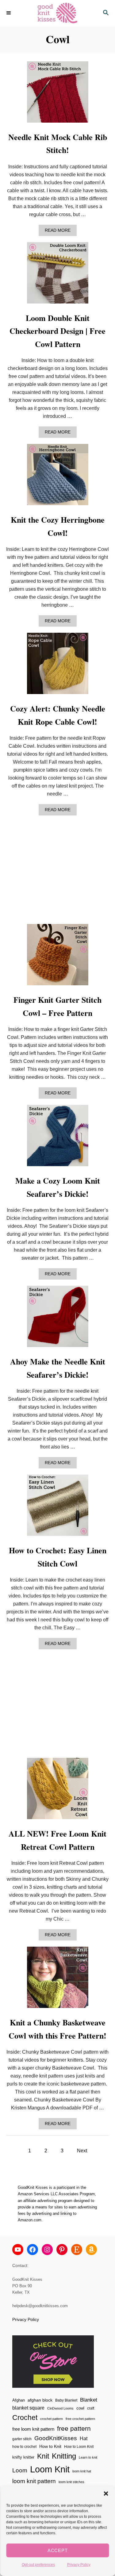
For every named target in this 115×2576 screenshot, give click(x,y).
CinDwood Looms (60, 2408)
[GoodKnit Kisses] (57, 13)
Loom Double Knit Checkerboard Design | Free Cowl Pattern (57, 331)
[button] (106, 2494)
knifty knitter (23, 2457)
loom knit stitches (71, 2482)
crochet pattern (52, 2419)
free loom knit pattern (33, 2429)
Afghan (19, 2400)
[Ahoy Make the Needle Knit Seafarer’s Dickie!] (58, 1319)
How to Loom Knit (79, 2447)
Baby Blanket (66, 2400)
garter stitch (22, 2439)
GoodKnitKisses (56, 2438)
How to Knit (50, 2446)
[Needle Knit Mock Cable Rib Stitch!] (58, 94)
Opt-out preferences (38, 2565)
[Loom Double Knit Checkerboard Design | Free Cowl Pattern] (58, 275)
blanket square (28, 2408)
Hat (84, 2438)
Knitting (64, 2456)
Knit (43, 2456)
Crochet (25, 2418)
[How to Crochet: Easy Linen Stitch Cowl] (58, 1508)
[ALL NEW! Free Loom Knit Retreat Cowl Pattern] (58, 1791)
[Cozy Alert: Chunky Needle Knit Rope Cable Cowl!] (58, 666)
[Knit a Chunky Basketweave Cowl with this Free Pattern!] (58, 1980)
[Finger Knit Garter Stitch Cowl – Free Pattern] (58, 957)
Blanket (89, 2400)
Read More (59, 232)
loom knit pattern (34, 2481)
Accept (58, 2550)
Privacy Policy (79, 2565)
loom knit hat (82, 2471)
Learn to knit (88, 2457)
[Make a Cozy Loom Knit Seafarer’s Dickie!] (58, 1138)
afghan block (40, 2400)
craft (91, 2408)
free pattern (74, 2428)
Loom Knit (50, 2469)
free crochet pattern (80, 2419)
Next (82, 2151)
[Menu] (9, 13)
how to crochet (24, 2447)
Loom (20, 2470)
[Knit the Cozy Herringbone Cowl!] (58, 477)
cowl (80, 2408)
